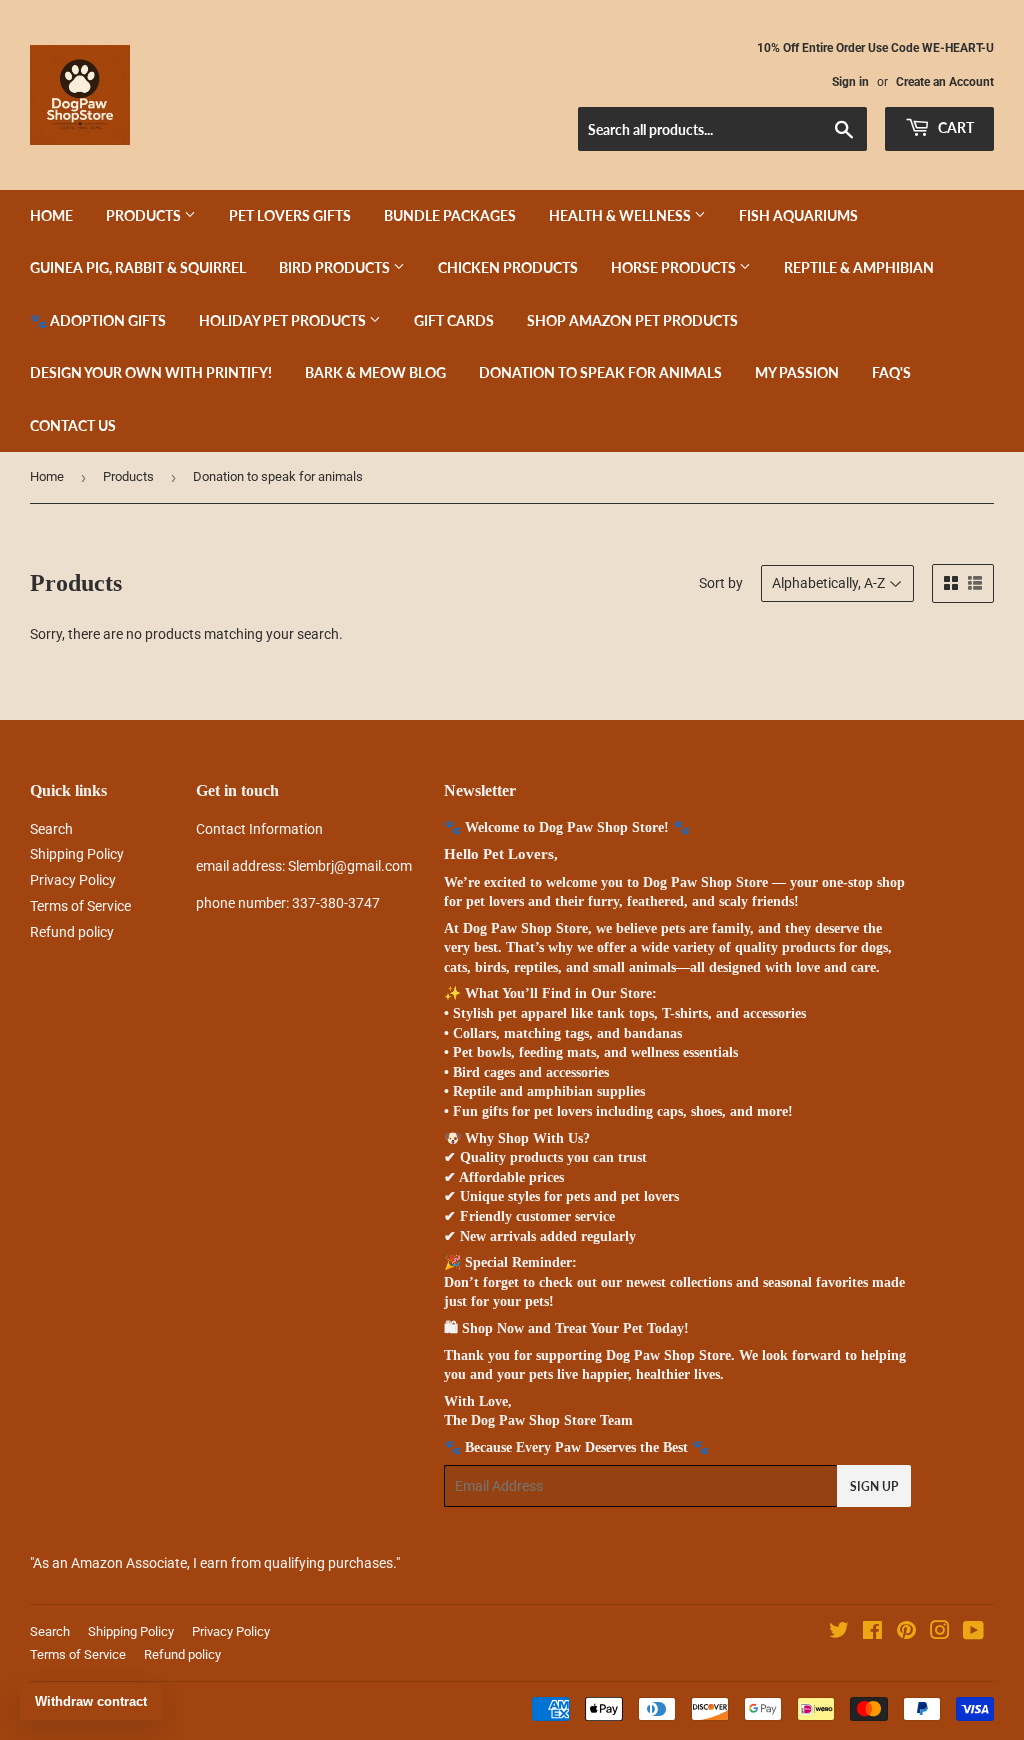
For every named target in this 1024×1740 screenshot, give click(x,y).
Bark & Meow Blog (375, 372)
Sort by (721, 583)
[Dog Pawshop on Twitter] (839, 1633)
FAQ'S (891, 372)
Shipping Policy (77, 854)
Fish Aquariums (798, 215)
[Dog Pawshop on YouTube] (973, 1633)
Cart (954, 127)
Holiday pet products (284, 320)
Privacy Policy (73, 880)
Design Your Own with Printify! (151, 372)
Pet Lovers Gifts (290, 215)
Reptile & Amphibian (859, 267)
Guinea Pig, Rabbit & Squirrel (138, 267)
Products (145, 215)
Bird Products (336, 267)
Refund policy (72, 932)
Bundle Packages (450, 215)
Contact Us (73, 425)
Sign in (850, 82)
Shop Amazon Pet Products (632, 320)
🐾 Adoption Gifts (98, 320)
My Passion (797, 372)
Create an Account (945, 82)
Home (51, 215)
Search (51, 829)
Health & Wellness (621, 215)
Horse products (675, 267)
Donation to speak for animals (600, 372)
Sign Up (874, 1486)
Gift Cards (454, 320)
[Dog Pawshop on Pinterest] (906, 1633)
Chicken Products (508, 267)
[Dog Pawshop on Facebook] (872, 1633)
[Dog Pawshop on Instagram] (940, 1633)
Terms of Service (80, 906)
